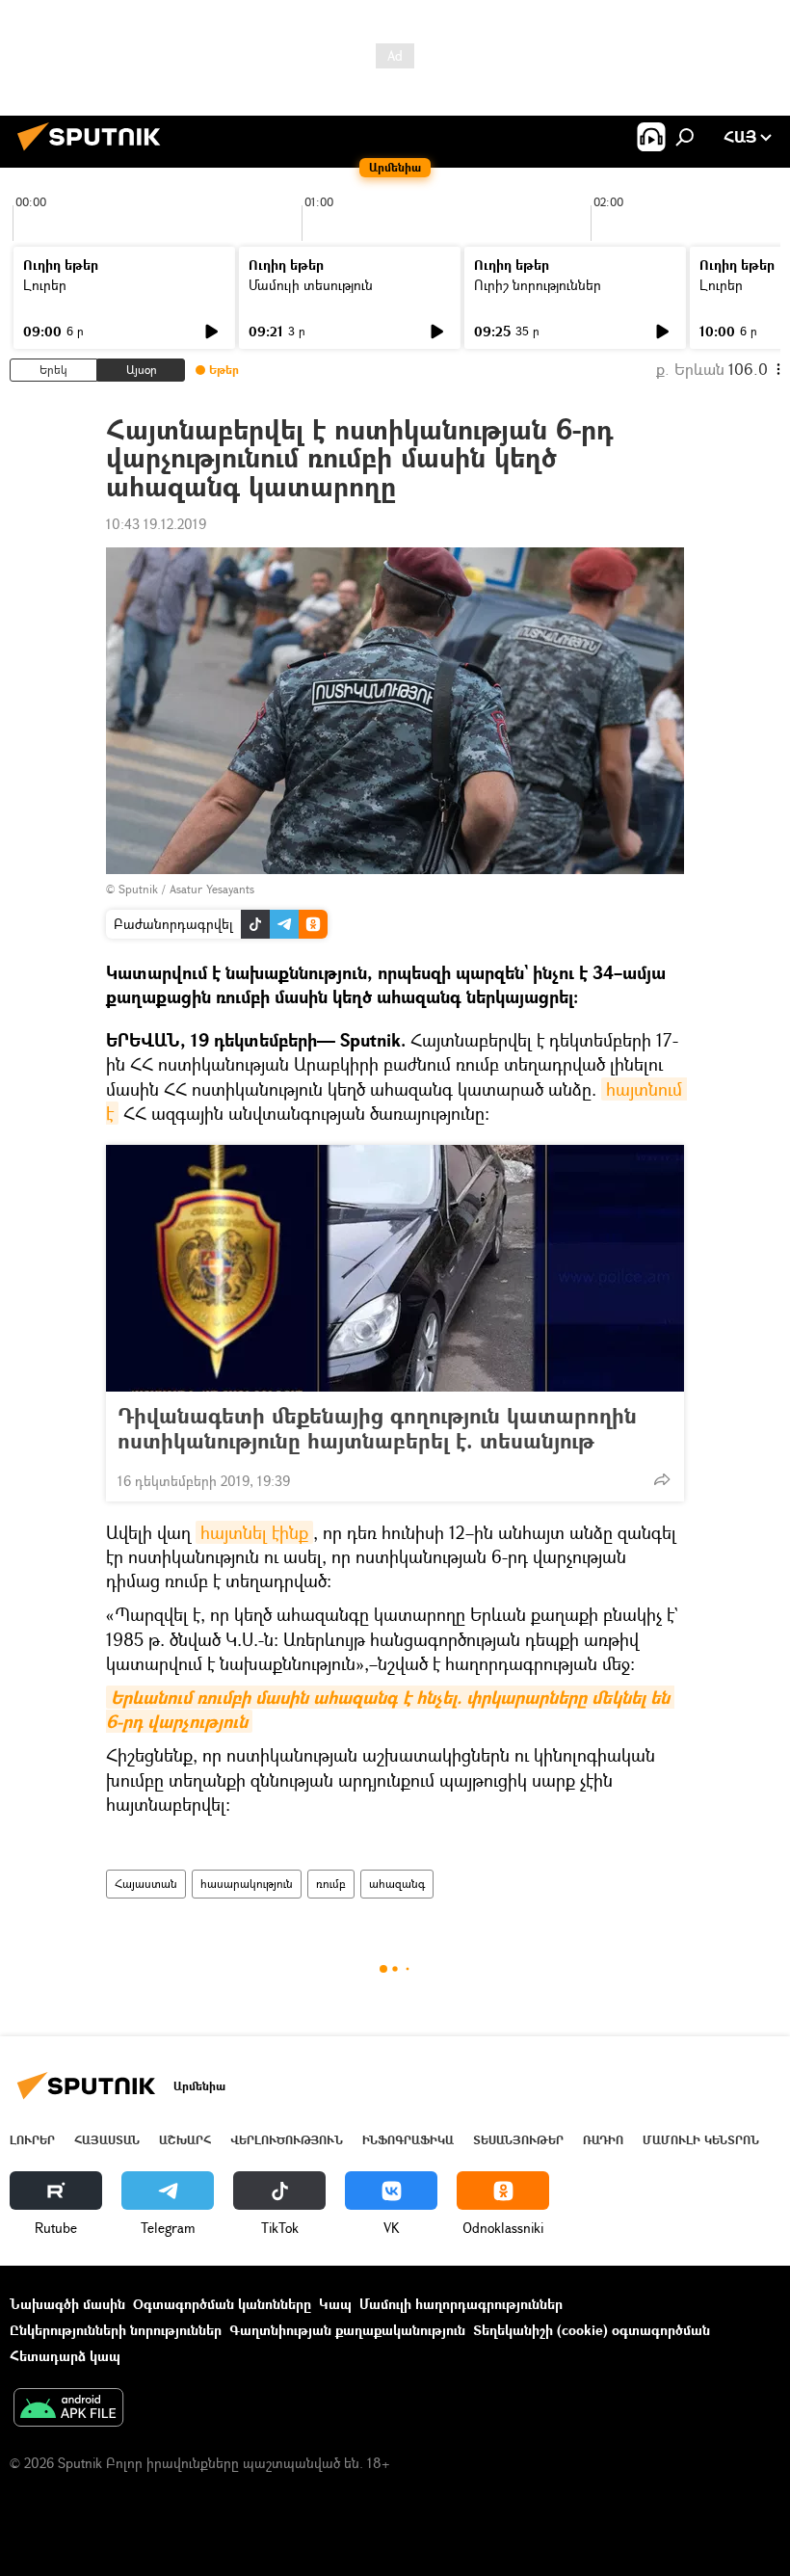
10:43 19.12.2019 (156, 524)
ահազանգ (397, 1884)
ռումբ (331, 1884)
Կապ (335, 2304)
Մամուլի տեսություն (311, 285)
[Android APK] (68, 2409)
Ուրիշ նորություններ (538, 285)
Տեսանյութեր (518, 2140)
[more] (662, 1479)
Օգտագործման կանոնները (222, 2304)
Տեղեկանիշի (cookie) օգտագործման (592, 2330)
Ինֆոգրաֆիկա (408, 2140)
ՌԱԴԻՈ (603, 2140)
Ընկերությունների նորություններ (116, 2330)
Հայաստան (146, 1884)
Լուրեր (45, 285)
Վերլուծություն (287, 2140)
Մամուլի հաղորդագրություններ (461, 2304)
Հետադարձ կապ (65, 2356)
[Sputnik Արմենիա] (94, 153)
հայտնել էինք (254, 1532)
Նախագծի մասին (67, 2304)
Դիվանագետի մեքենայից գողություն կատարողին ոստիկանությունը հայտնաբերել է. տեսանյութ (377, 1428)
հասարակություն (247, 1884)
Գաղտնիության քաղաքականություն (347, 2330)
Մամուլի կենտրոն (701, 2140)
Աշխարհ (185, 2140)
